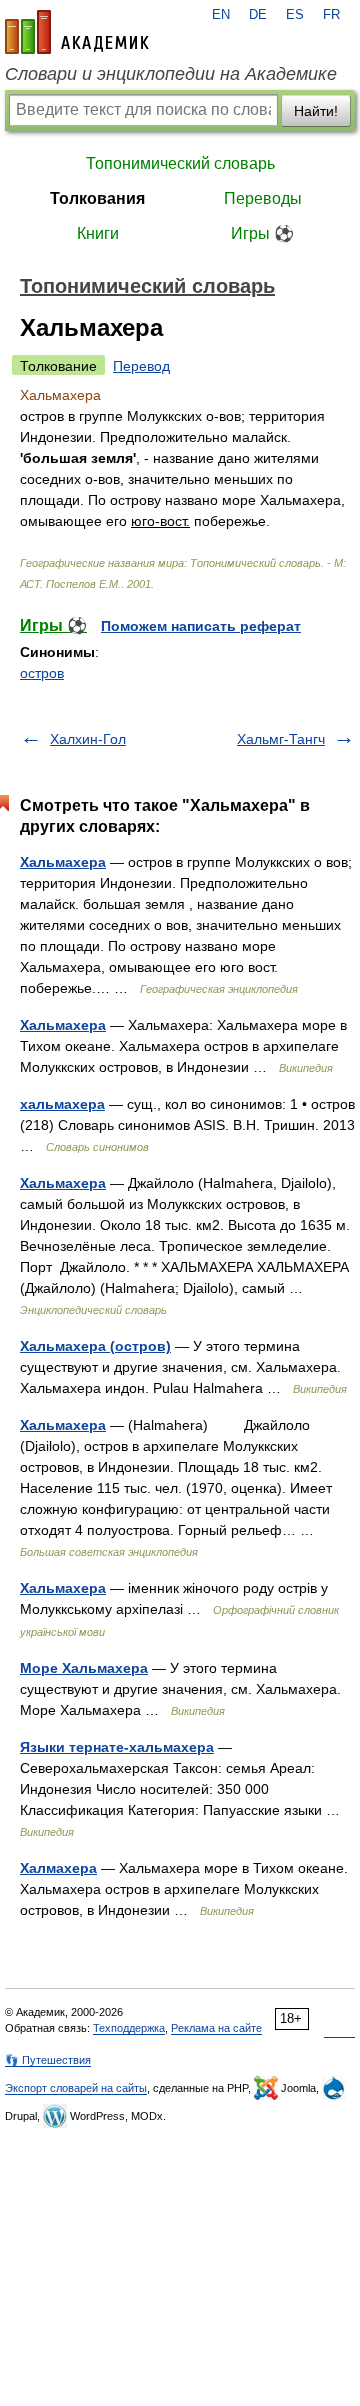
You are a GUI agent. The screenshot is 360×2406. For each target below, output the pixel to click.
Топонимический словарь (180, 163)
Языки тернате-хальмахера (117, 1747)
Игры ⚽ (262, 233)
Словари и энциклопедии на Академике (171, 74)
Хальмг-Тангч (281, 739)
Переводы (263, 198)
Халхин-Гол (88, 739)
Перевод (141, 366)
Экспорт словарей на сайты (76, 2088)
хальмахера (62, 1104)
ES (295, 15)
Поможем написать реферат (201, 626)
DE (258, 15)
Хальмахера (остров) (95, 1346)
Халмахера (58, 1868)
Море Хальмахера (84, 1668)
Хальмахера (63, 862)
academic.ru (77, 32)
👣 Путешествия (48, 2060)
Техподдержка (129, 2028)
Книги (98, 233)
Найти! (316, 111)
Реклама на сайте (216, 2028)
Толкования (97, 198)
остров (42, 673)
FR (331, 15)
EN (221, 15)
